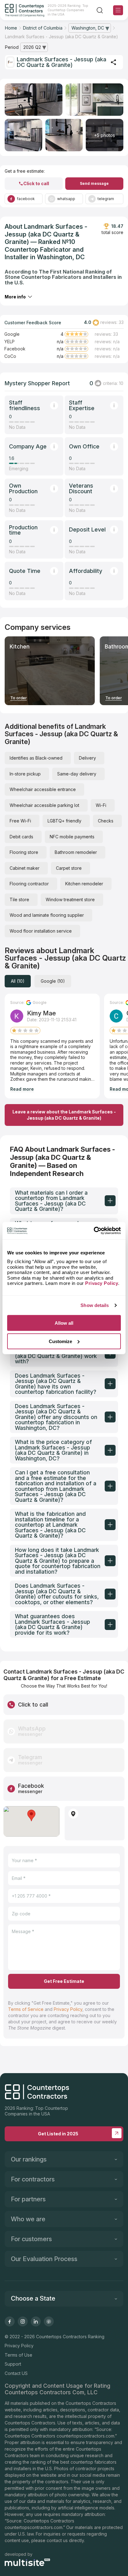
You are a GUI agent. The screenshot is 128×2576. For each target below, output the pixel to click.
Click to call (36, 183)
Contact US (16, 2373)
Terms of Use (18, 2355)
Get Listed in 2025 (58, 2134)
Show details (95, 1305)
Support (13, 2364)
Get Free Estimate (64, 1981)
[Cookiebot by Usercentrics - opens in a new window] (94, 1231)
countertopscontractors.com (85, 2436)
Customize (60, 1341)
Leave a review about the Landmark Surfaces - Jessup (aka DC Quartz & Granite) (64, 1115)
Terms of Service (26, 2009)
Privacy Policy (68, 2009)
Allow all (64, 1323)
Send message (94, 183)
